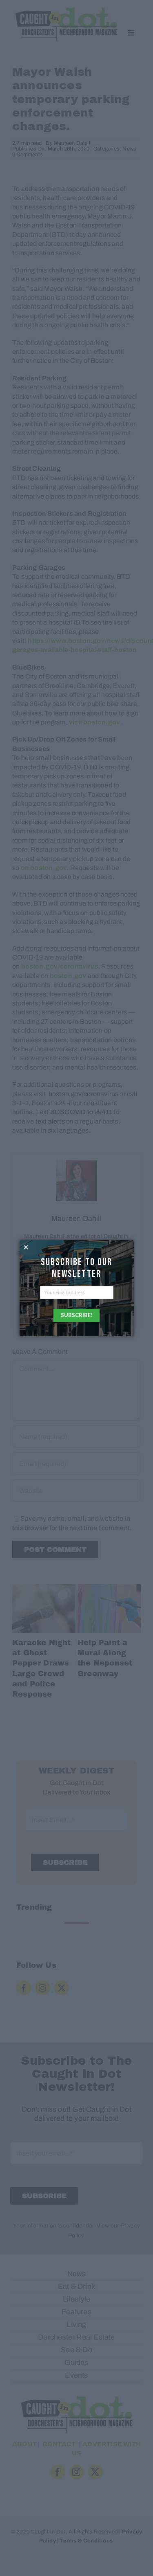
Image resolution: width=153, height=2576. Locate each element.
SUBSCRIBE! (77, 1315)
